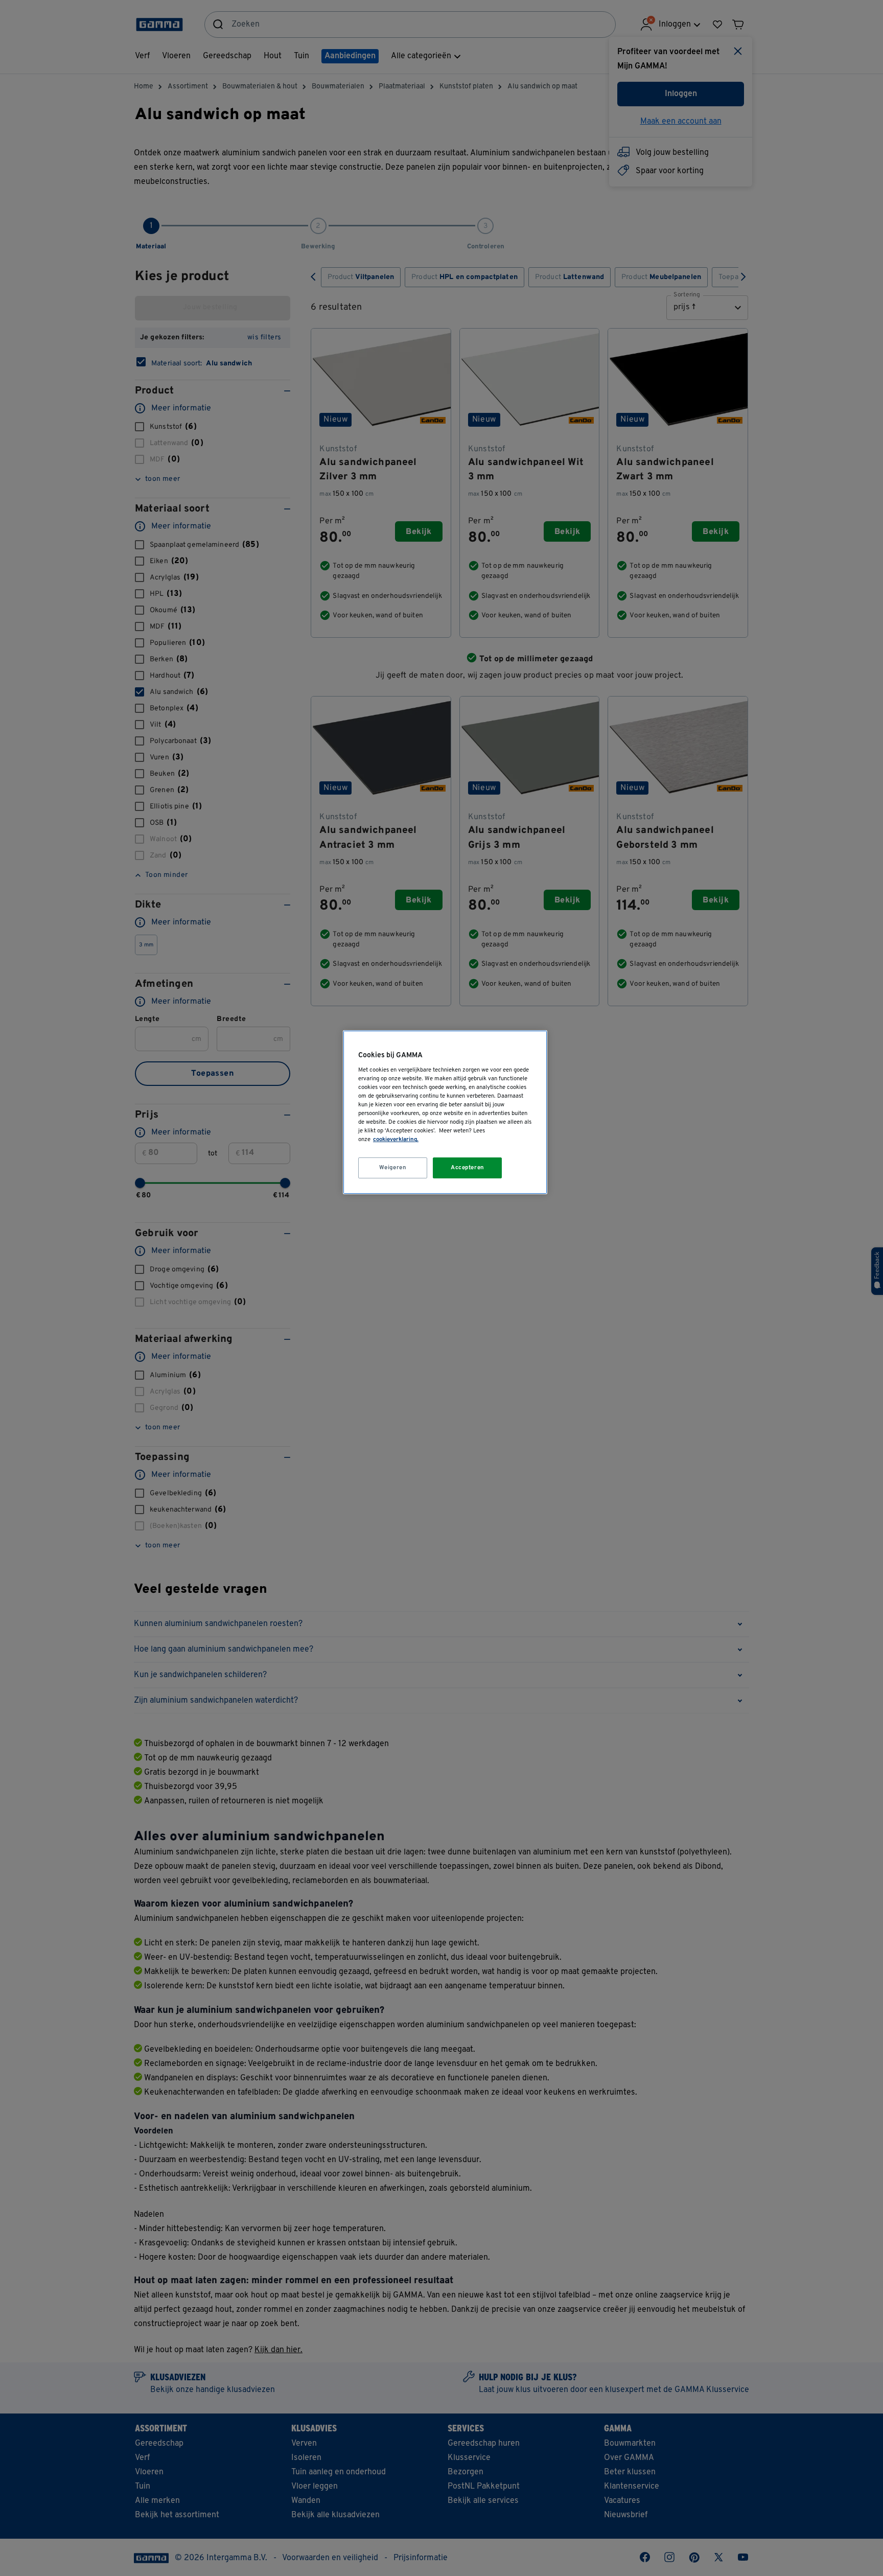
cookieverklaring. (396, 1140)
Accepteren (468, 1168)
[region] (445, 1112)
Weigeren (393, 1168)
